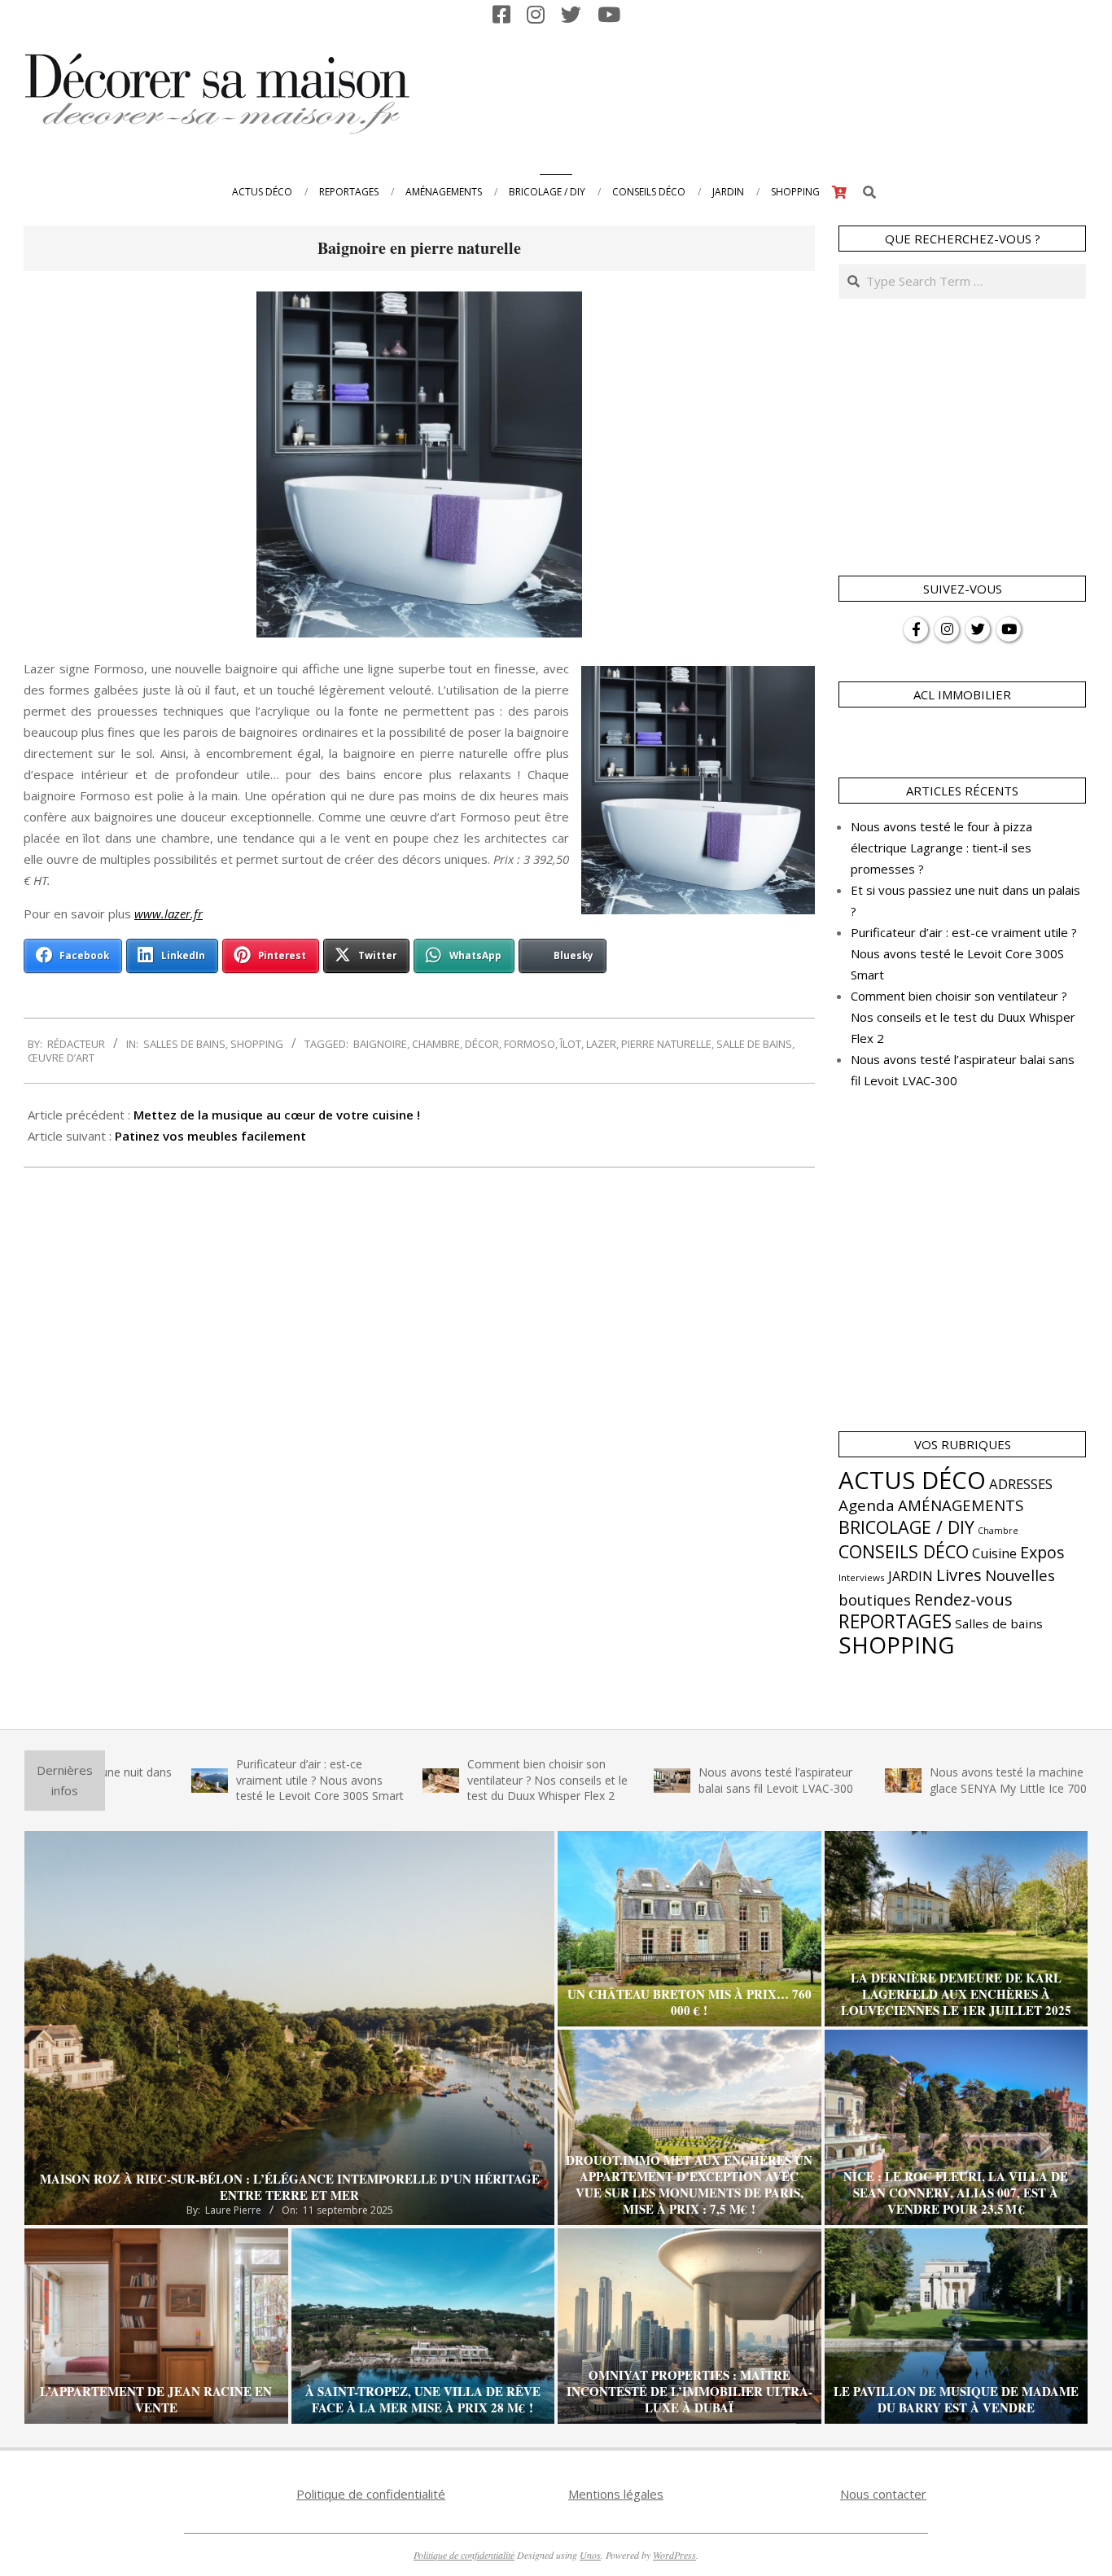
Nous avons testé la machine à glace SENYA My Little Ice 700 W (939, 1780)
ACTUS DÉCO (912, 1480)
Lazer (601, 1044)
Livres (959, 1575)
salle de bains (754, 1044)
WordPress (674, 2555)
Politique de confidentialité (371, 2494)
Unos (590, 2555)
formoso (530, 1044)
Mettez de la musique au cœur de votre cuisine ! (277, 1115)
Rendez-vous (963, 1599)
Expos (1042, 1552)
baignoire (380, 1044)
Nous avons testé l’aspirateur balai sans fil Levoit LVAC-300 (699, 1780)
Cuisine (994, 1553)
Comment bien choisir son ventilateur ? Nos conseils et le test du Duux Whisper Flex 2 (963, 1017)
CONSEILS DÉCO (904, 1551)
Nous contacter (883, 2494)
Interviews (862, 1577)
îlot (571, 1044)
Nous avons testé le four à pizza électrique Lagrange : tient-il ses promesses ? (941, 848)
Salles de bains (184, 1044)
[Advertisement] (787, 92)
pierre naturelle (666, 1044)
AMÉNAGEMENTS (961, 1505)
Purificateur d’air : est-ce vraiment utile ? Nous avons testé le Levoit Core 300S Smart (964, 953)
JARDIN (911, 1576)
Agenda (867, 1505)
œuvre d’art (61, 1058)
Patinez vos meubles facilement (210, 1136)
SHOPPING (257, 1044)
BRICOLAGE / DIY (906, 1527)
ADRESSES (1021, 1484)
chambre (436, 1044)
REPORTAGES (895, 1621)
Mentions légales (616, 2494)
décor (482, 1044)
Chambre (998, 1531)
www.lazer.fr (169, 913)
